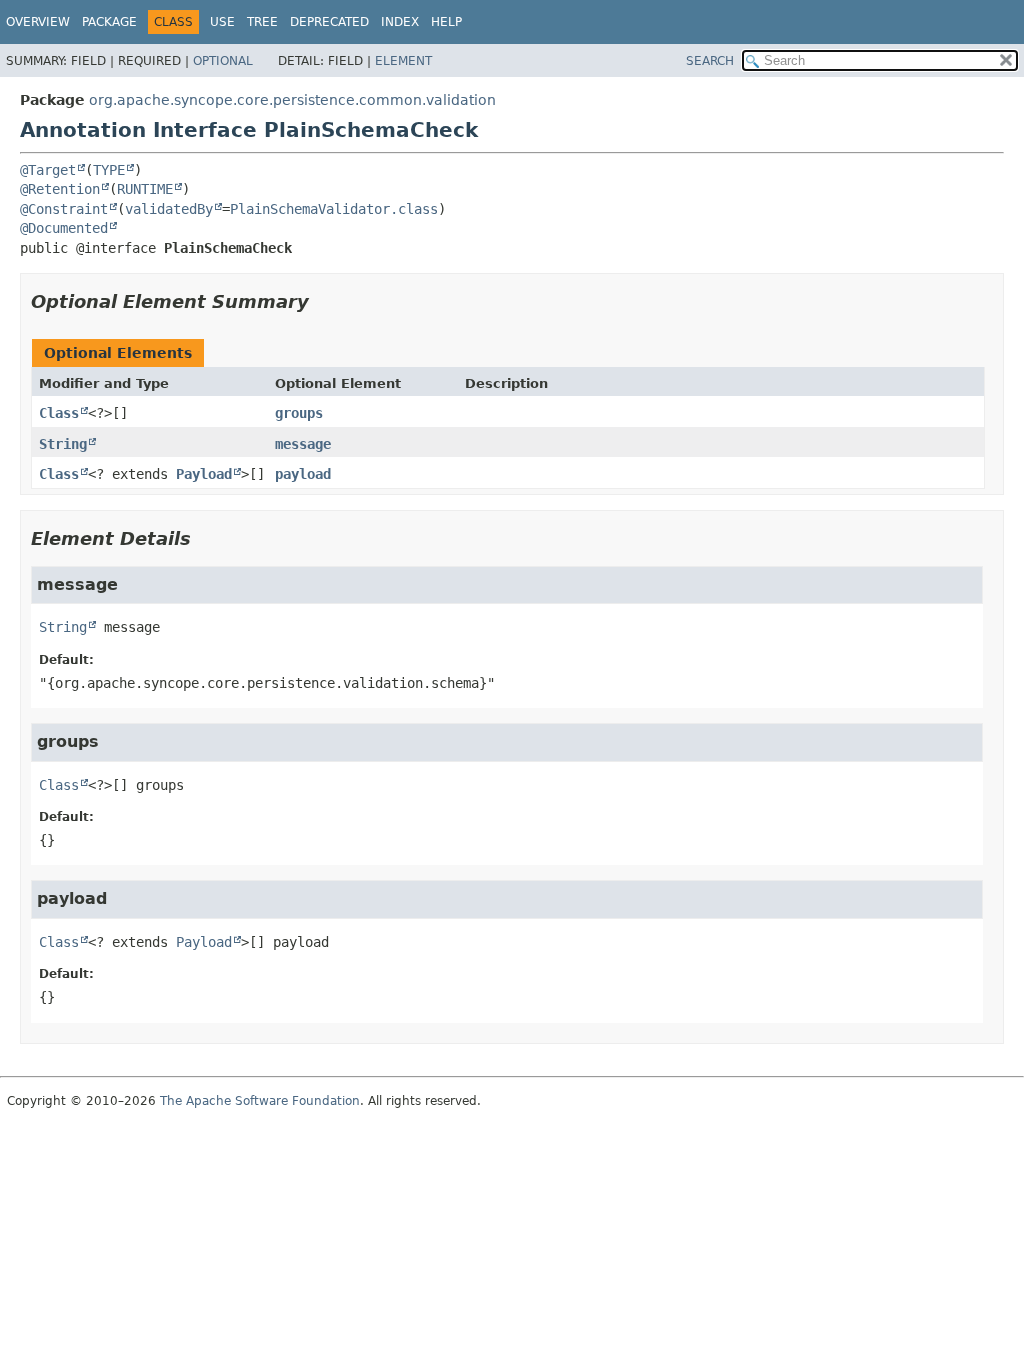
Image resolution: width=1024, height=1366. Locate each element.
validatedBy (169, 209)
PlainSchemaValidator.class (334, 209)
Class (59, 413)
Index (400, 22)
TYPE (109, 170)
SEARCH (710, 61)
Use (222, 22)
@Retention (60, 189)
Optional (223, 61)
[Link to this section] (323, 301)
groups (299, 413)
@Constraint (64, 209)
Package (109, 22)
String (63, 444)
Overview (38, 22)
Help (446, 22)
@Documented (64, 228)
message (303, 444)
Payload (204, 474)
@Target (48, 170)
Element (403, 61)
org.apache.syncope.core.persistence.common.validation (292, 100)
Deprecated (329, 22)
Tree (262, 22)
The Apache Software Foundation (260, 1101)
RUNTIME (145, 189)
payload (303, 474)
